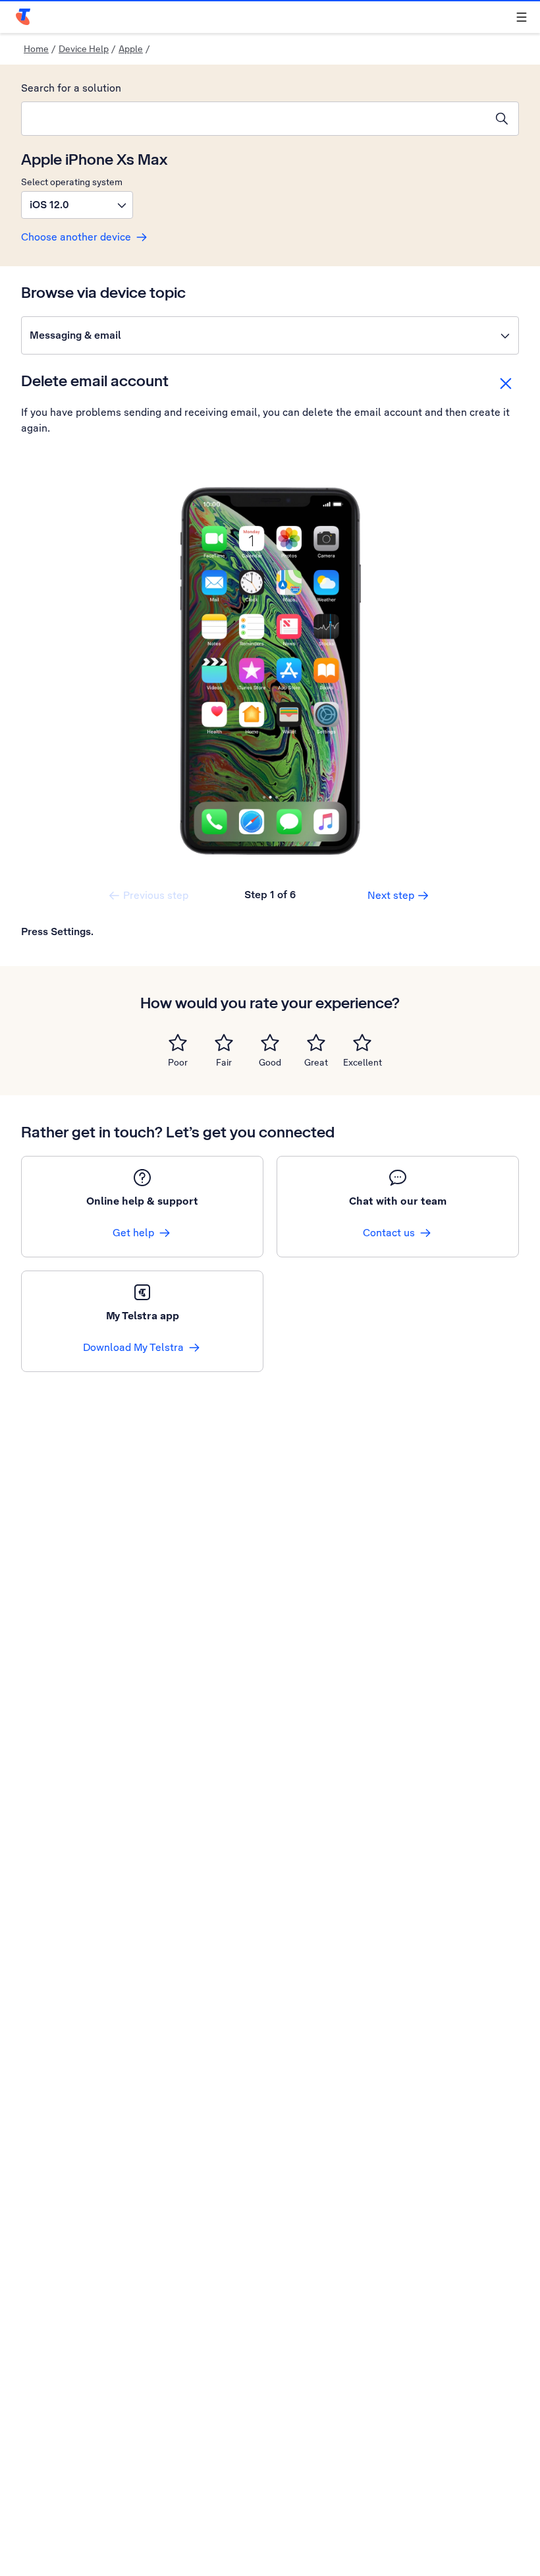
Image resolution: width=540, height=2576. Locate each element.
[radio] (178, 1043)
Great (316, 1062)
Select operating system (72, 182)
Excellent (363, 1062)
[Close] (506, 384)
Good (270, 1062)
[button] (77, 205)
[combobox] (254, 119)
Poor (178, 1062)
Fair (224, 1062)
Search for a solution (71, 88)
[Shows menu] (522, 17)
